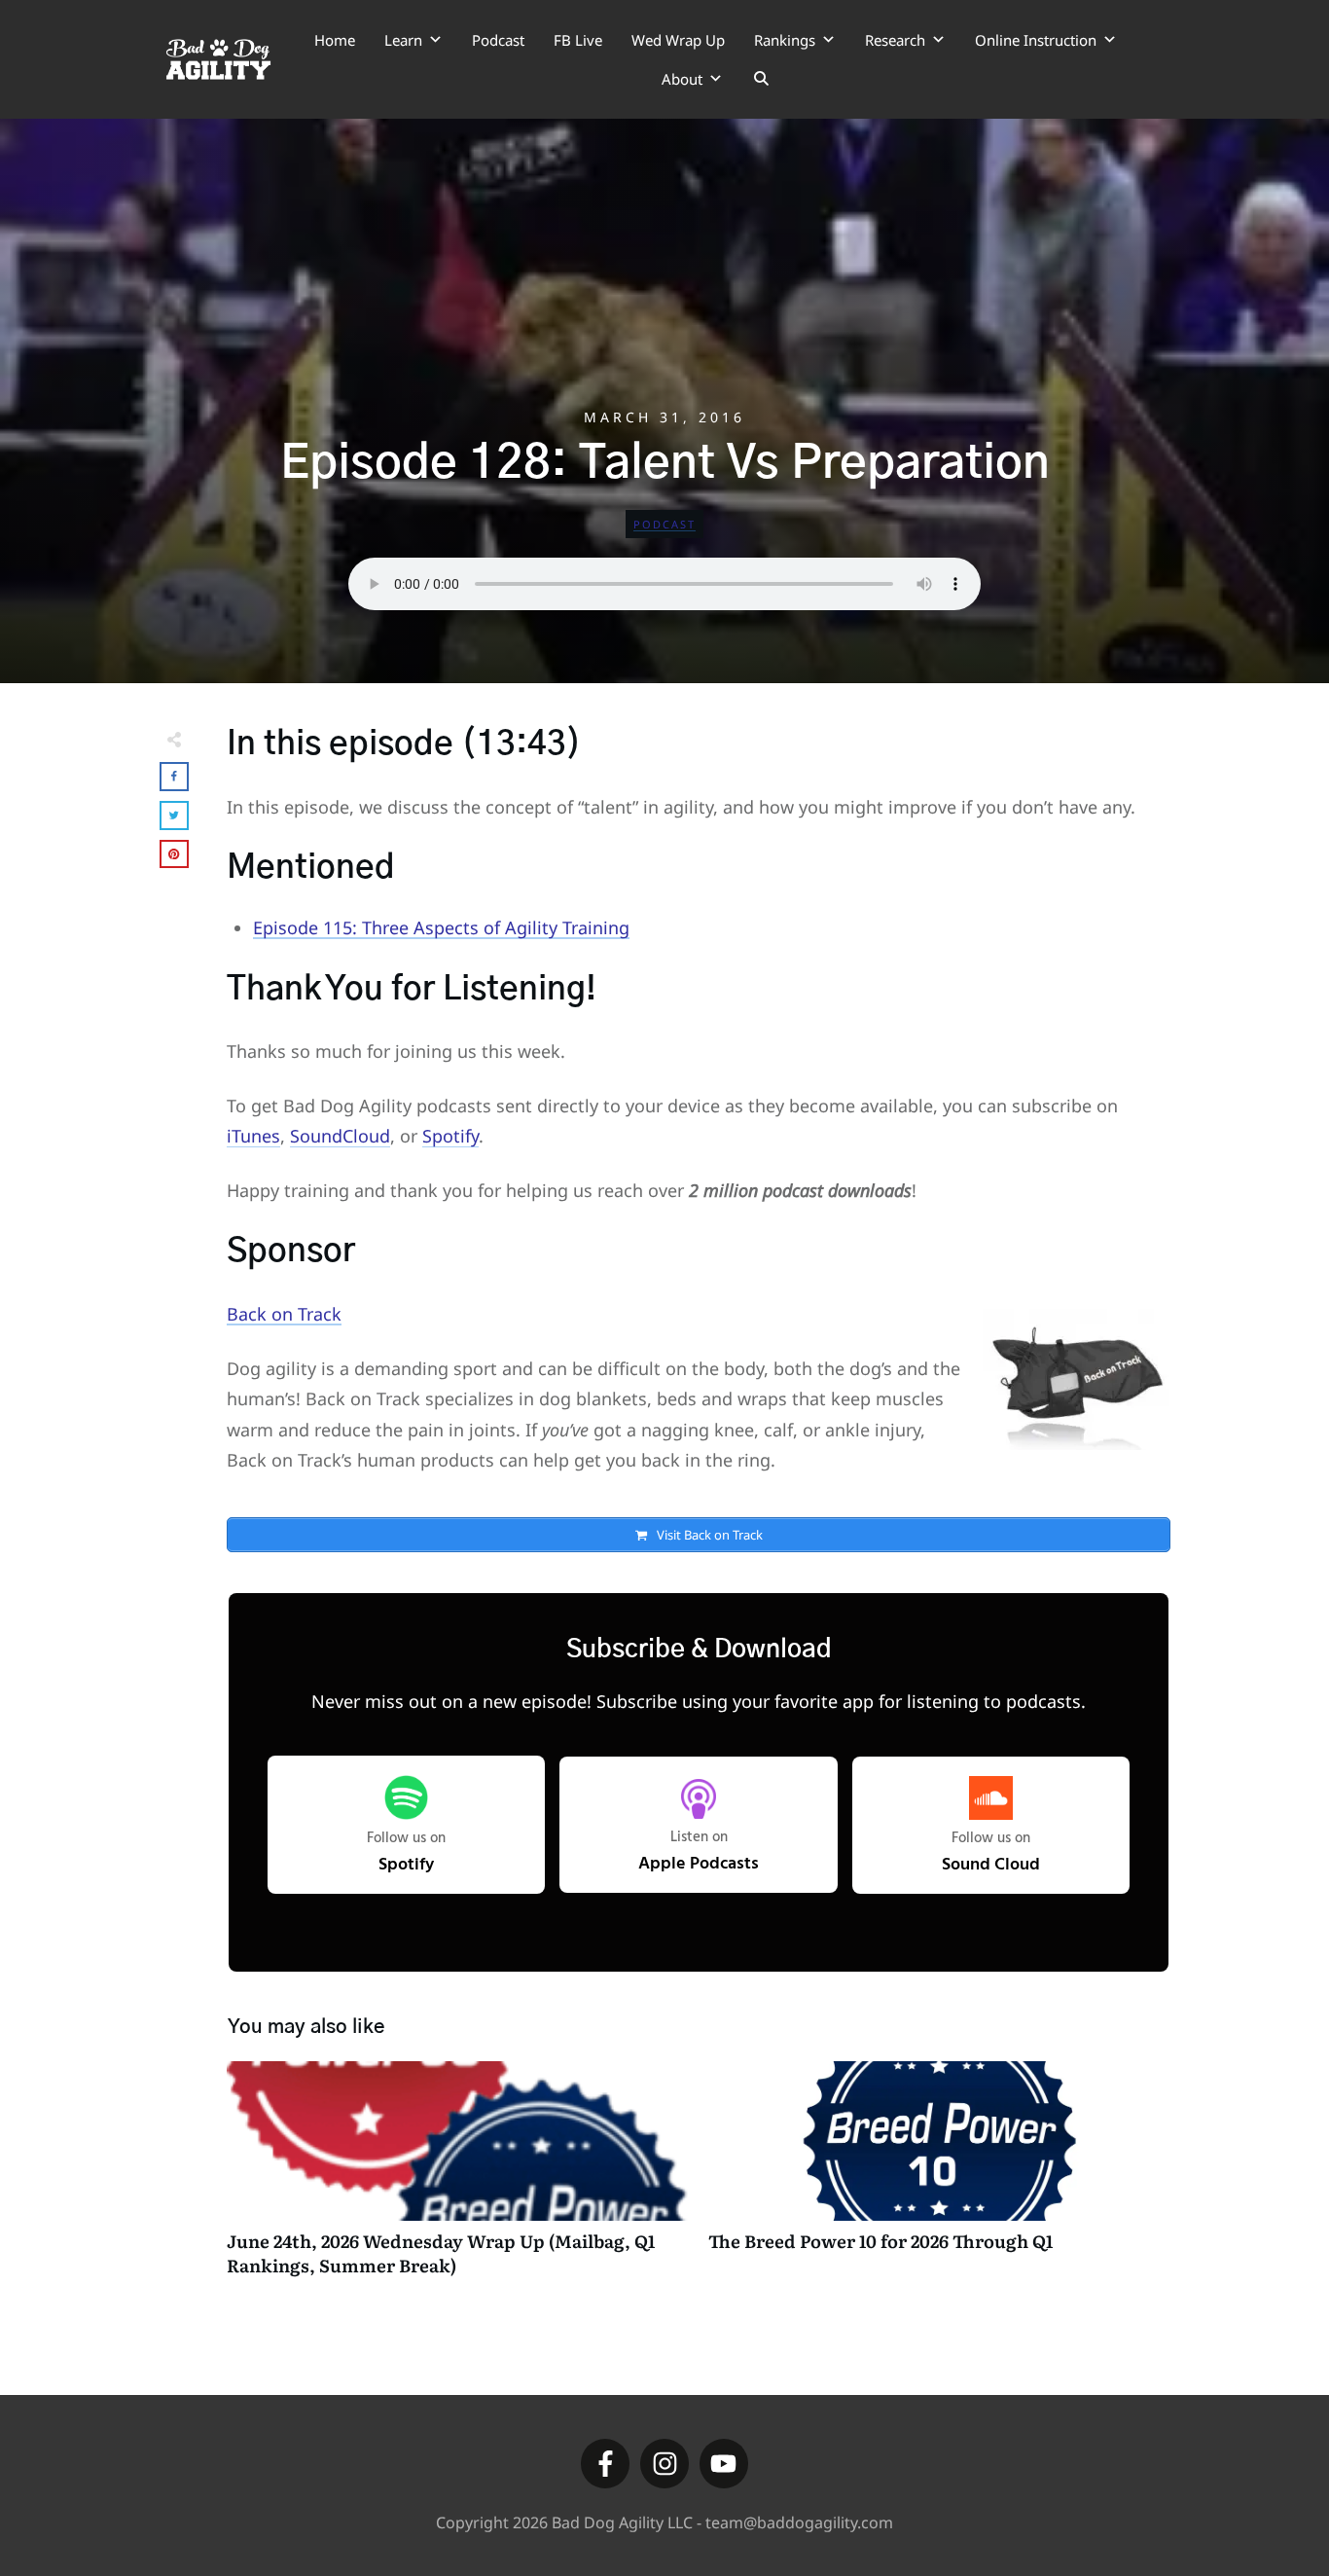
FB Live (578, 40)
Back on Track (284, 1314)
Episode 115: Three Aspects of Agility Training (441, 927)
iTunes (253, 1136)
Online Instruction (1036, 40)
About (682, 79)
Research (895, 40)
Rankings (785, 40)
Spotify (450, 1136)
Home (335, 40)
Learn (403, 40)
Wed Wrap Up (678, 40)
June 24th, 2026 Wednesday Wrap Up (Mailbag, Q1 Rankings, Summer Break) (458, 2179)
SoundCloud (340, 1136)
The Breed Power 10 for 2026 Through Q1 (939, 2179)
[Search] (761, 79)
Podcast (498, 40)
